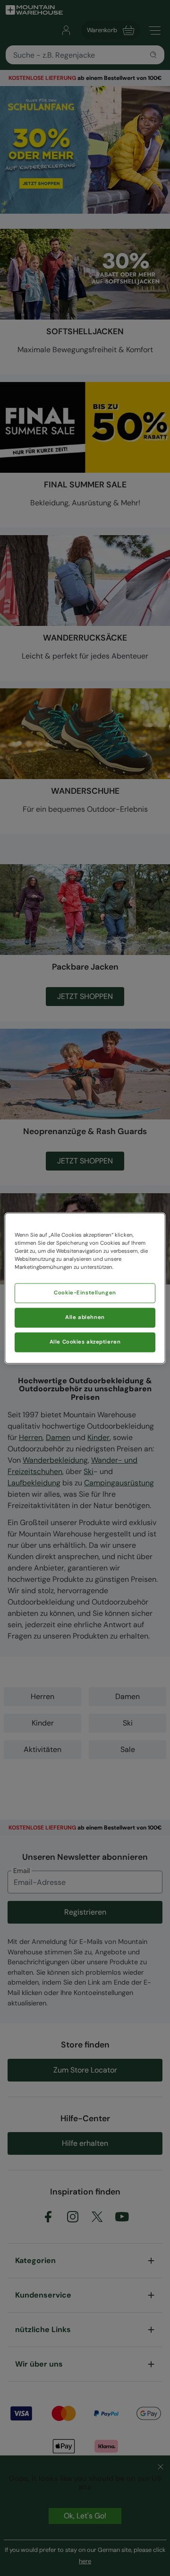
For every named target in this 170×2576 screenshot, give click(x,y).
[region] (85, 1288)
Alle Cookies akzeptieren (85, 1342)
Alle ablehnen (85, 1317)
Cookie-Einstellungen (85, 1293)
